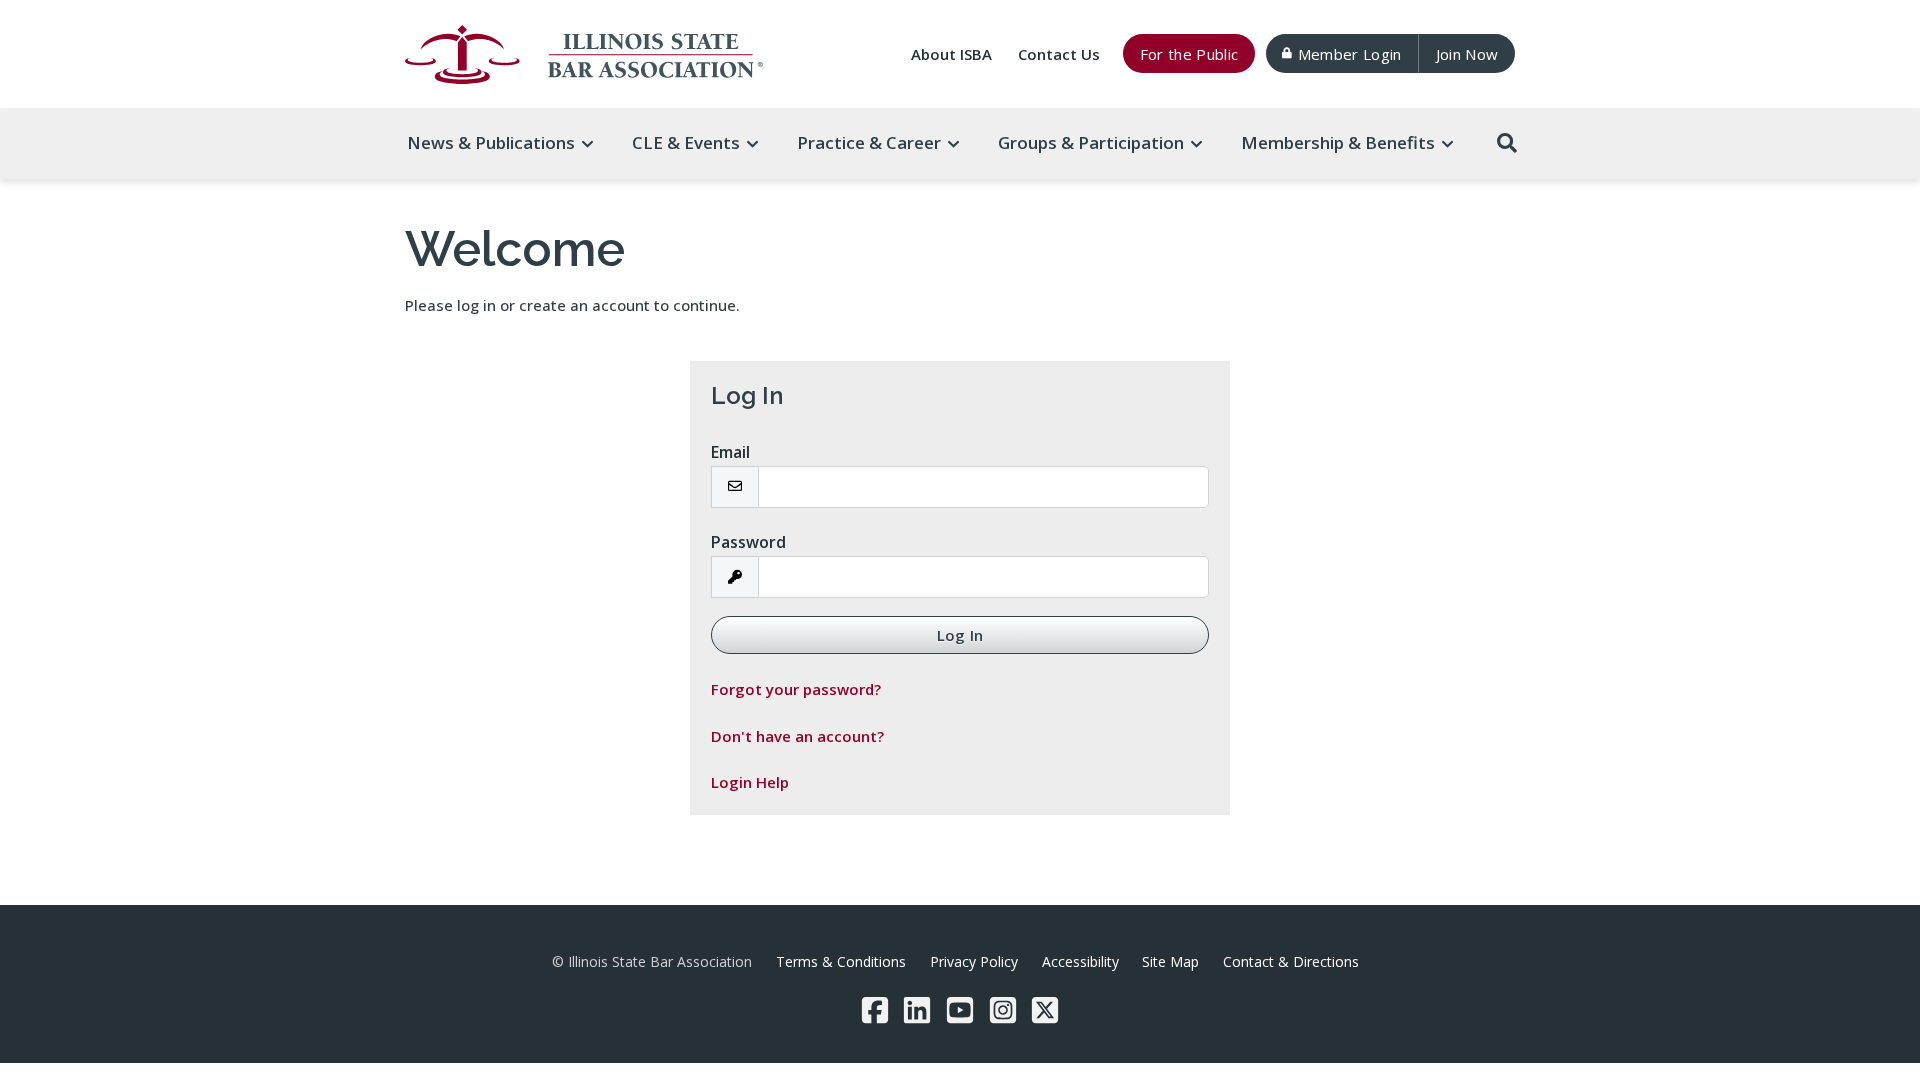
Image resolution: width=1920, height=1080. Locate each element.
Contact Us (1059, 54)
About (951, 54)
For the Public (1189, 54)
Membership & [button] (1338, 142)
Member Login (1350, 54)
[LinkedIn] (917, 1010)
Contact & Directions (1291, 961)
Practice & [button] (869, 142)
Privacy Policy (974, 961)
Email (730, 452)
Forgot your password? (796, 689)
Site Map (1170, 961)
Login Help (750, 782)
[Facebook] (875, 1010)
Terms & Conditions (841, 961)
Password (748, 542)
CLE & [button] (686, 142)
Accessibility (1080, 961)
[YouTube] (960, 1010)
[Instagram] (1003, 1010)
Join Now (1467, 54)
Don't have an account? (797, 736)
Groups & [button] (1091, 142)
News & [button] (491, 142)
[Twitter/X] (1045, 1010)
